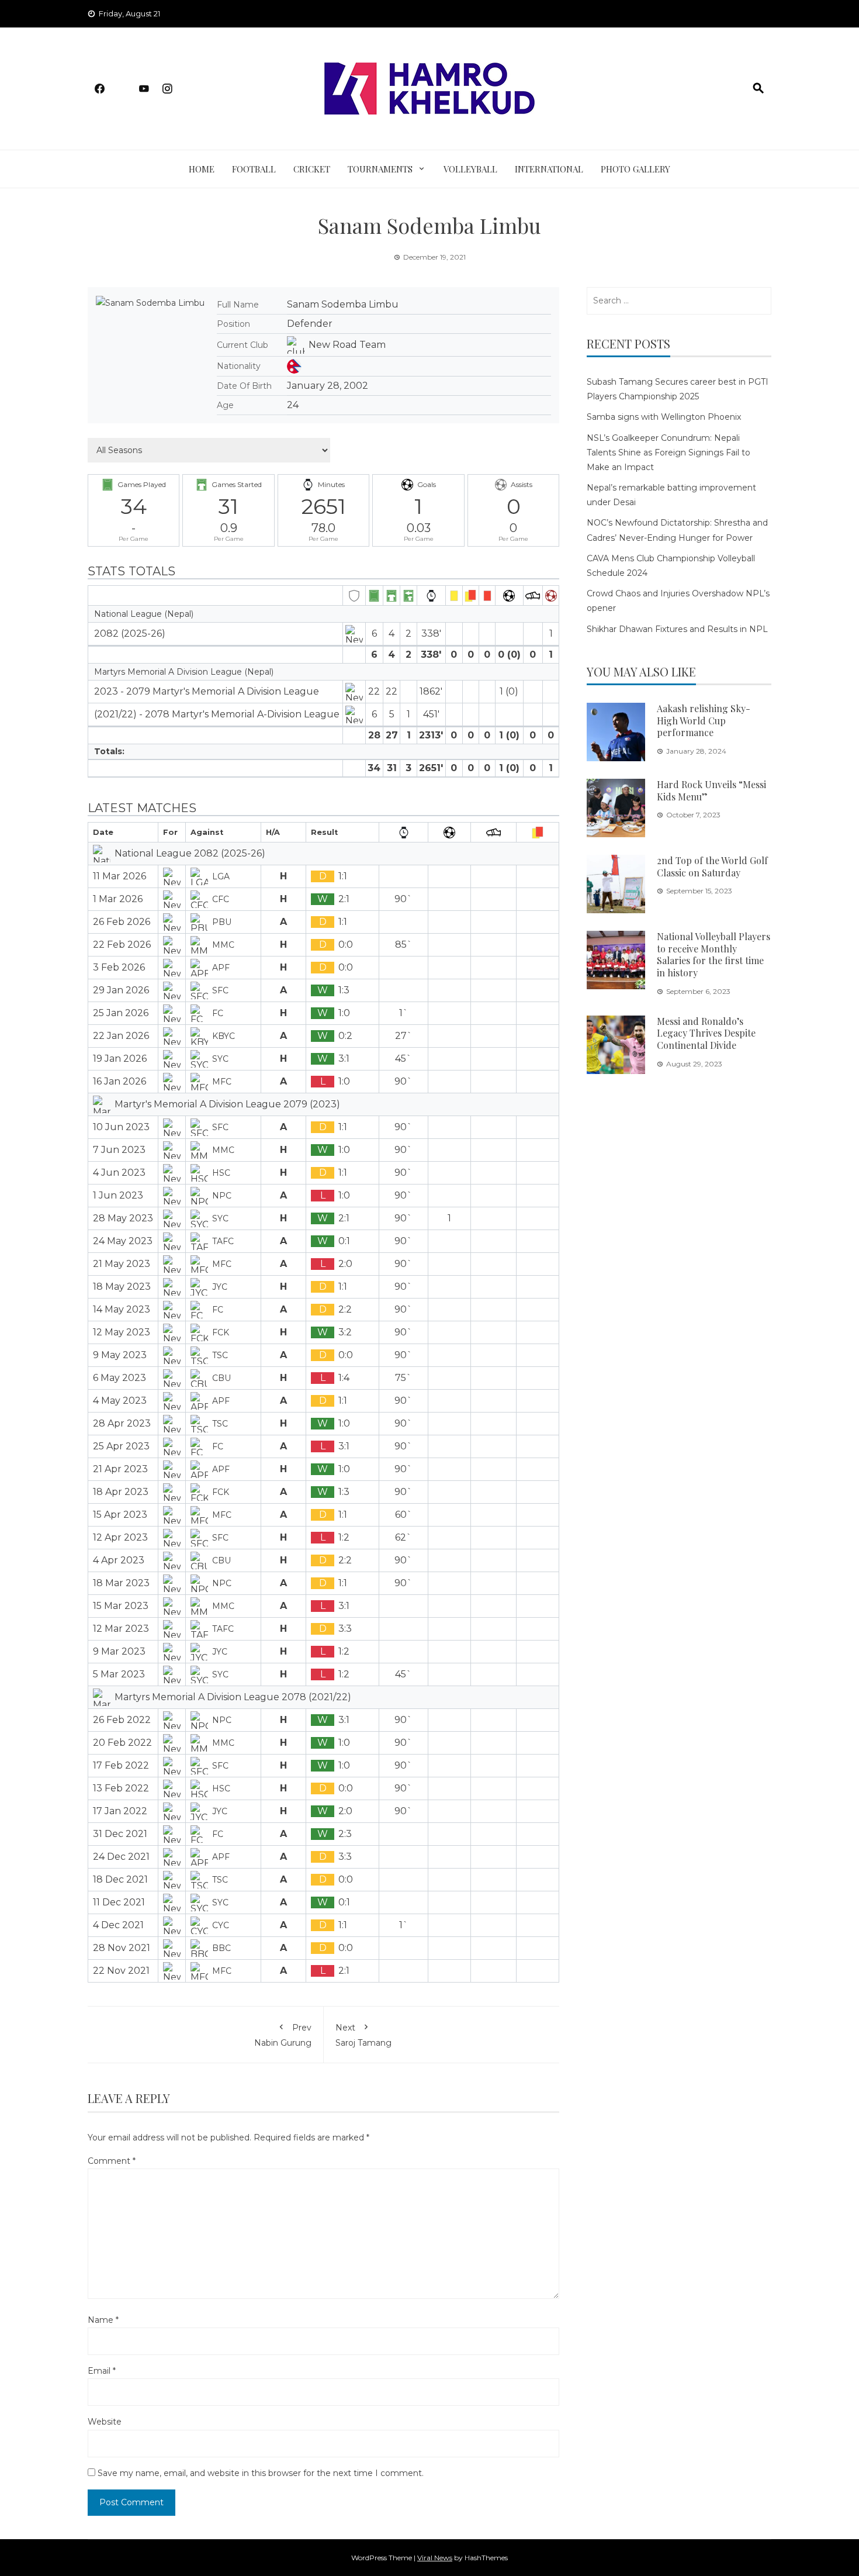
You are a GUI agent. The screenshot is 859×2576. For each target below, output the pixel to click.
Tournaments (380, 169)
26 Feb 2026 (122, 922)
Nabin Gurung (283, 2035)
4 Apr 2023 (119, 1560)
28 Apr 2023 (122, 1423)
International (549, 169)
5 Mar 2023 (119, 1674)
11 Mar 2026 (120, 876)
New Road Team (347, 345)
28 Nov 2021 (122, 1948)
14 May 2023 (122, 1309)
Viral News (435, 2558)
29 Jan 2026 (121, 990)
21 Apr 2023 (120, 1469)
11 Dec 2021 (119, 1902)
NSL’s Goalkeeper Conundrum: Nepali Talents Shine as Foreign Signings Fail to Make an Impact (669, 453)
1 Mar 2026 (118, 899)
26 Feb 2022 (122, 1720)
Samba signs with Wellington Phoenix (664, 417)
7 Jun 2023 (119, 1150)
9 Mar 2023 (119, 1651)
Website (105, 2422)
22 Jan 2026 (121, 1036)
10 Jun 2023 (121, 1127)
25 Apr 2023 (121, 1446)
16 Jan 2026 (120, 1081)
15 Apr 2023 (120, 1515)
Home (202, 169)
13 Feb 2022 (121, 1788)
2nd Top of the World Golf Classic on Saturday (712, 866)
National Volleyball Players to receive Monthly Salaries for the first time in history (713, 954)
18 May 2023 (122, 1287)
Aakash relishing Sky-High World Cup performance (704, 721)
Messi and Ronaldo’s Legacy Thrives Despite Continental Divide (706, 1033)
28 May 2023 (123, 1218)
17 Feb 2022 (121, 1765)
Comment (112, 2161)
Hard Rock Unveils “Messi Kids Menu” (711, 790)
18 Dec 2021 (120, 1879)
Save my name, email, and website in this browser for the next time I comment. (261, 2473)
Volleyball (470, 169)
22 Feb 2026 (122, 945)
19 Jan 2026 (120, 1059)
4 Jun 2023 (119, 1173)
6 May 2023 (120, 1378)
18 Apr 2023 (121, 1492)
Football (254, 169)
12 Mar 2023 (121, 1629)
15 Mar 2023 (121, 1606)
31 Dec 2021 (120, 1834)
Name (103, 2320)
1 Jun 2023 (118, 1195)
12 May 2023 (122, 1332)
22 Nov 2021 (121, 1971)
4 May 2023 (120, 1401)
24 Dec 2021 (121, 1857)
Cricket (312, 169)
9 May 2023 (120, 1355)
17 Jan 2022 (120, 1811)
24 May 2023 (123, 1241)
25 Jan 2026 (121, 1013)
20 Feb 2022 (122, 1743)
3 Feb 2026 (119, 967)
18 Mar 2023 (121, 1583)
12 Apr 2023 (120, 1537)
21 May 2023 (122, 1264)
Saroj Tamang (363, 2035)
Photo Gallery (635, 169)
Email (102, 2371)
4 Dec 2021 (118, 1925)
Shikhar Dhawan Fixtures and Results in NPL (677, 629)
